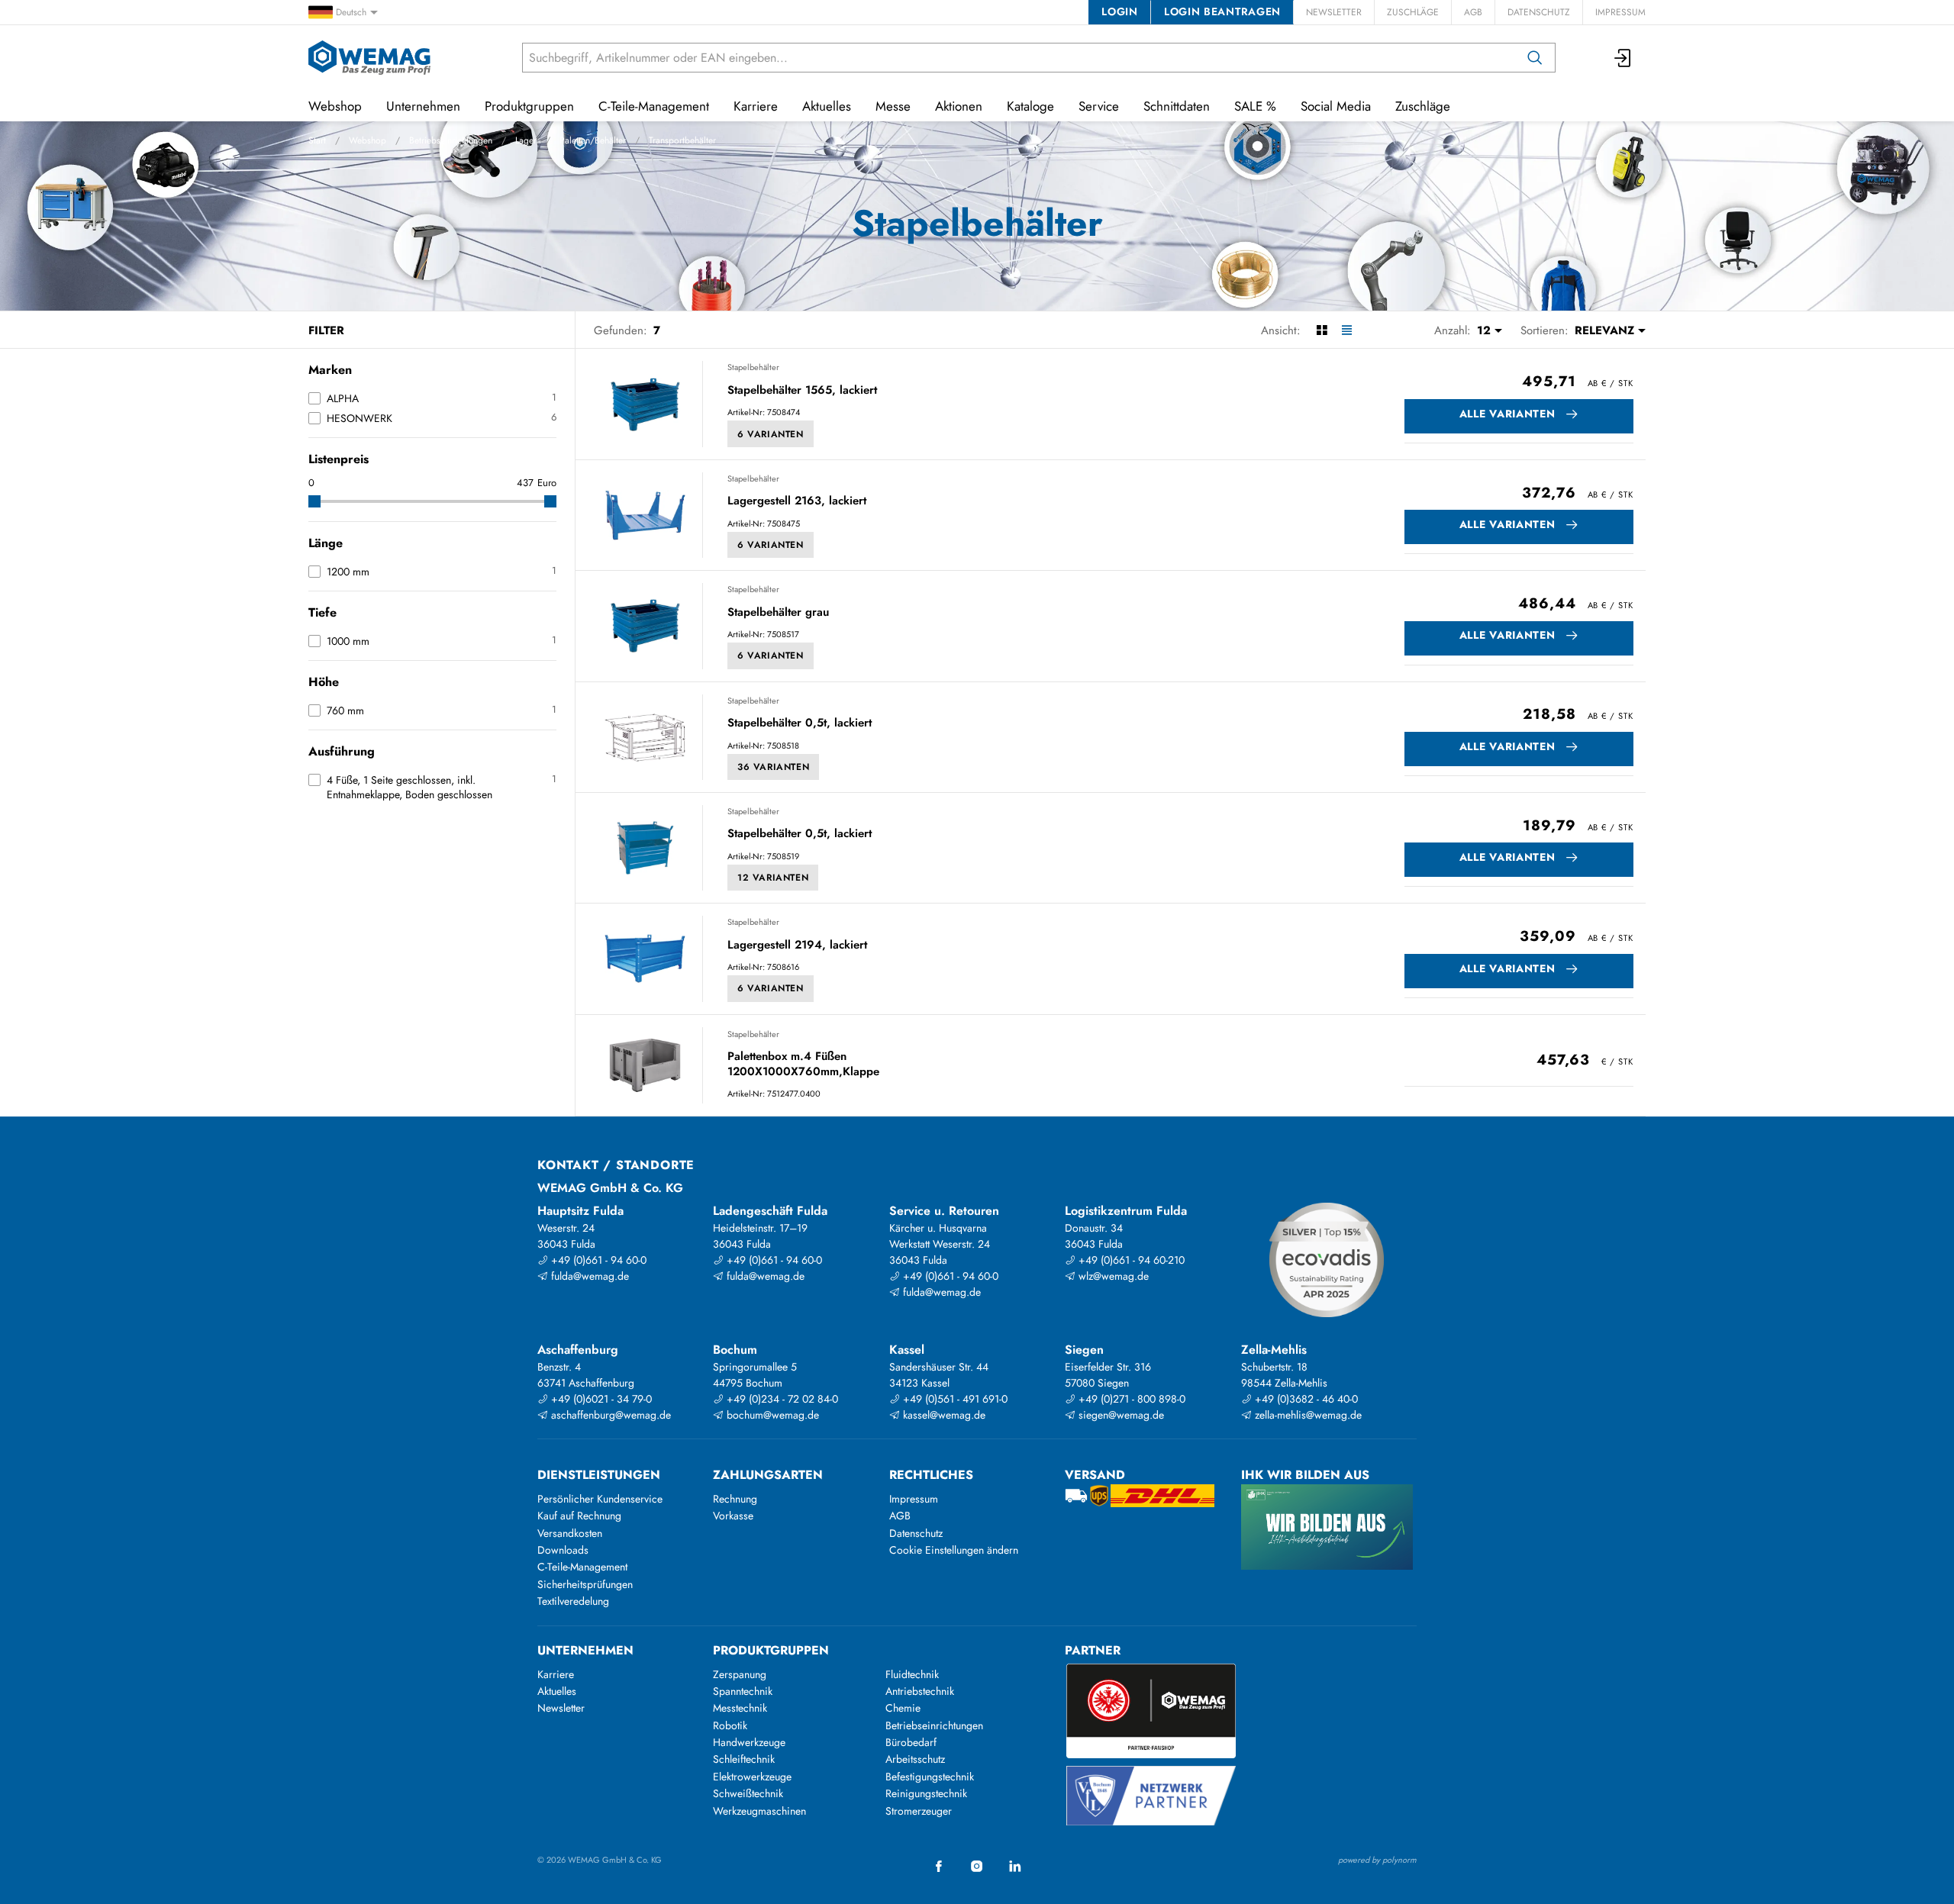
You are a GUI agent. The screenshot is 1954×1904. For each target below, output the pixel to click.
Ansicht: (1281, 330)
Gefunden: (621, 330)
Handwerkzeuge (749, 1742)
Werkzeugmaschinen (759, 1811)
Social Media (1336, 106)
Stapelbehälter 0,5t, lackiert (800, 723)
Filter (326, 330)
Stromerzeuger (919, 1811)
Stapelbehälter (753, 367)
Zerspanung (740, 1674)
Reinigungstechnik (926, 1793)
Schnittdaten (1177, 106)
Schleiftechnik (744, 1759)
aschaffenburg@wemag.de (609, 1415)
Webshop (368, 140)
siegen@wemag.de (1120, 1415)
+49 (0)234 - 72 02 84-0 (781, 1399)
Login (1119, 11)
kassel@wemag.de (943, 1415)
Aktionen (959, 106)
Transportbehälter (682, 140)
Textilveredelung (573, 1601)
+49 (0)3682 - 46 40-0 (1305, 1399)
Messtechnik (740, 1708)
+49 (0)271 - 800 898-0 (1130, 1399)
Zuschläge (1413, 12)
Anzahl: (1453, 330)
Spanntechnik (743, 1691)
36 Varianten (773, 767)
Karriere (756, 106)
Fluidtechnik (912, 1674)
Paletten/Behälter (593, 140)
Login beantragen (1222, 11)
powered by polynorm (1377, 1860)
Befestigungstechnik (930, 1777)
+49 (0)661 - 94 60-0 (597, 1260)
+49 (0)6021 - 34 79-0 (600, 1399)
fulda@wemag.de (588, 1276)
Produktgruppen (529, 106)
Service (1099, 106)
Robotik (730, 1725)
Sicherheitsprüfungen (585, 1584)
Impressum (1620, 12)
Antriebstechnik (920, 1691)
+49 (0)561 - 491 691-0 (954, 1399)
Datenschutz (1539, 12)
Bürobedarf (911, 1742)
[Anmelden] (1623, 58)
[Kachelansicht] (1322, 330)
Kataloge (1030, 106)
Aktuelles (827, 106)
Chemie (903, 1708)
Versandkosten (570, 1533)
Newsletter (1334, 12)
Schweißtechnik (748, 1793)
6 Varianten (771, 434)
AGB (1473, 12)
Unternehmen (423, 106)
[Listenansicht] (1347, 330)
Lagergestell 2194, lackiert (797, 946)
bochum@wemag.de (771, 1415)
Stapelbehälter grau (778, 613)
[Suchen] (1535, 58)
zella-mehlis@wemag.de (1307, 1415)
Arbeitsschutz (915, 1759)
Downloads (563, 1550)
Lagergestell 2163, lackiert (797, 501)
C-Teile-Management (654, 106)
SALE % (1255, 106)
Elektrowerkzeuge (752, 1777)
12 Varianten (773, 878)
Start (317, 140)
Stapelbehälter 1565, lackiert (802, 391)
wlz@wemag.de (1112, 1276)
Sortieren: (1544, 330)
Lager (526, 140)
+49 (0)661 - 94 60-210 (1130, 1260)
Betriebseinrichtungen (451, 140)
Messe (893, 106)
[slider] (314, 501)
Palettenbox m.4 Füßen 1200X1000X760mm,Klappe (803, 1064)
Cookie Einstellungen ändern (954, 1550)
